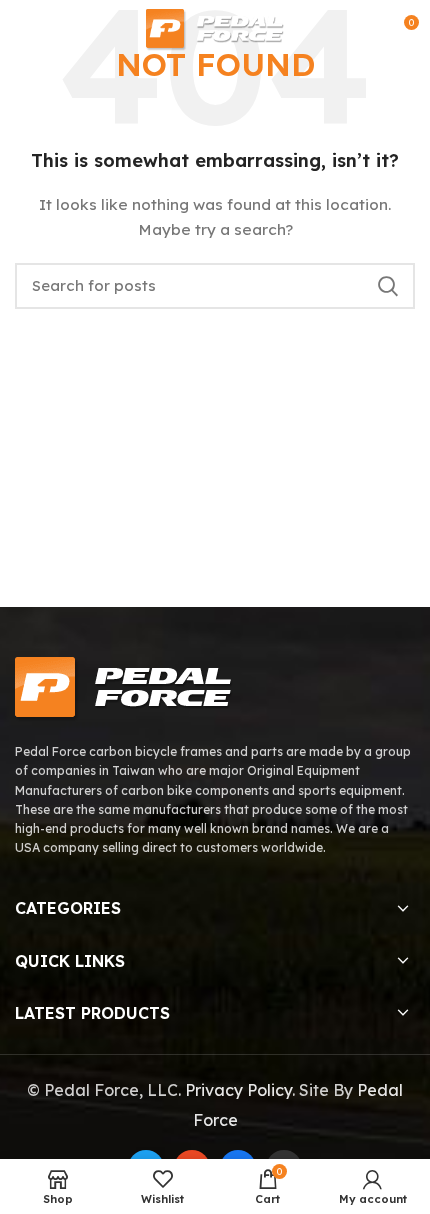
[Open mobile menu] (23, 30)
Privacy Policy (238, 1090)
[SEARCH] (388, 286)
